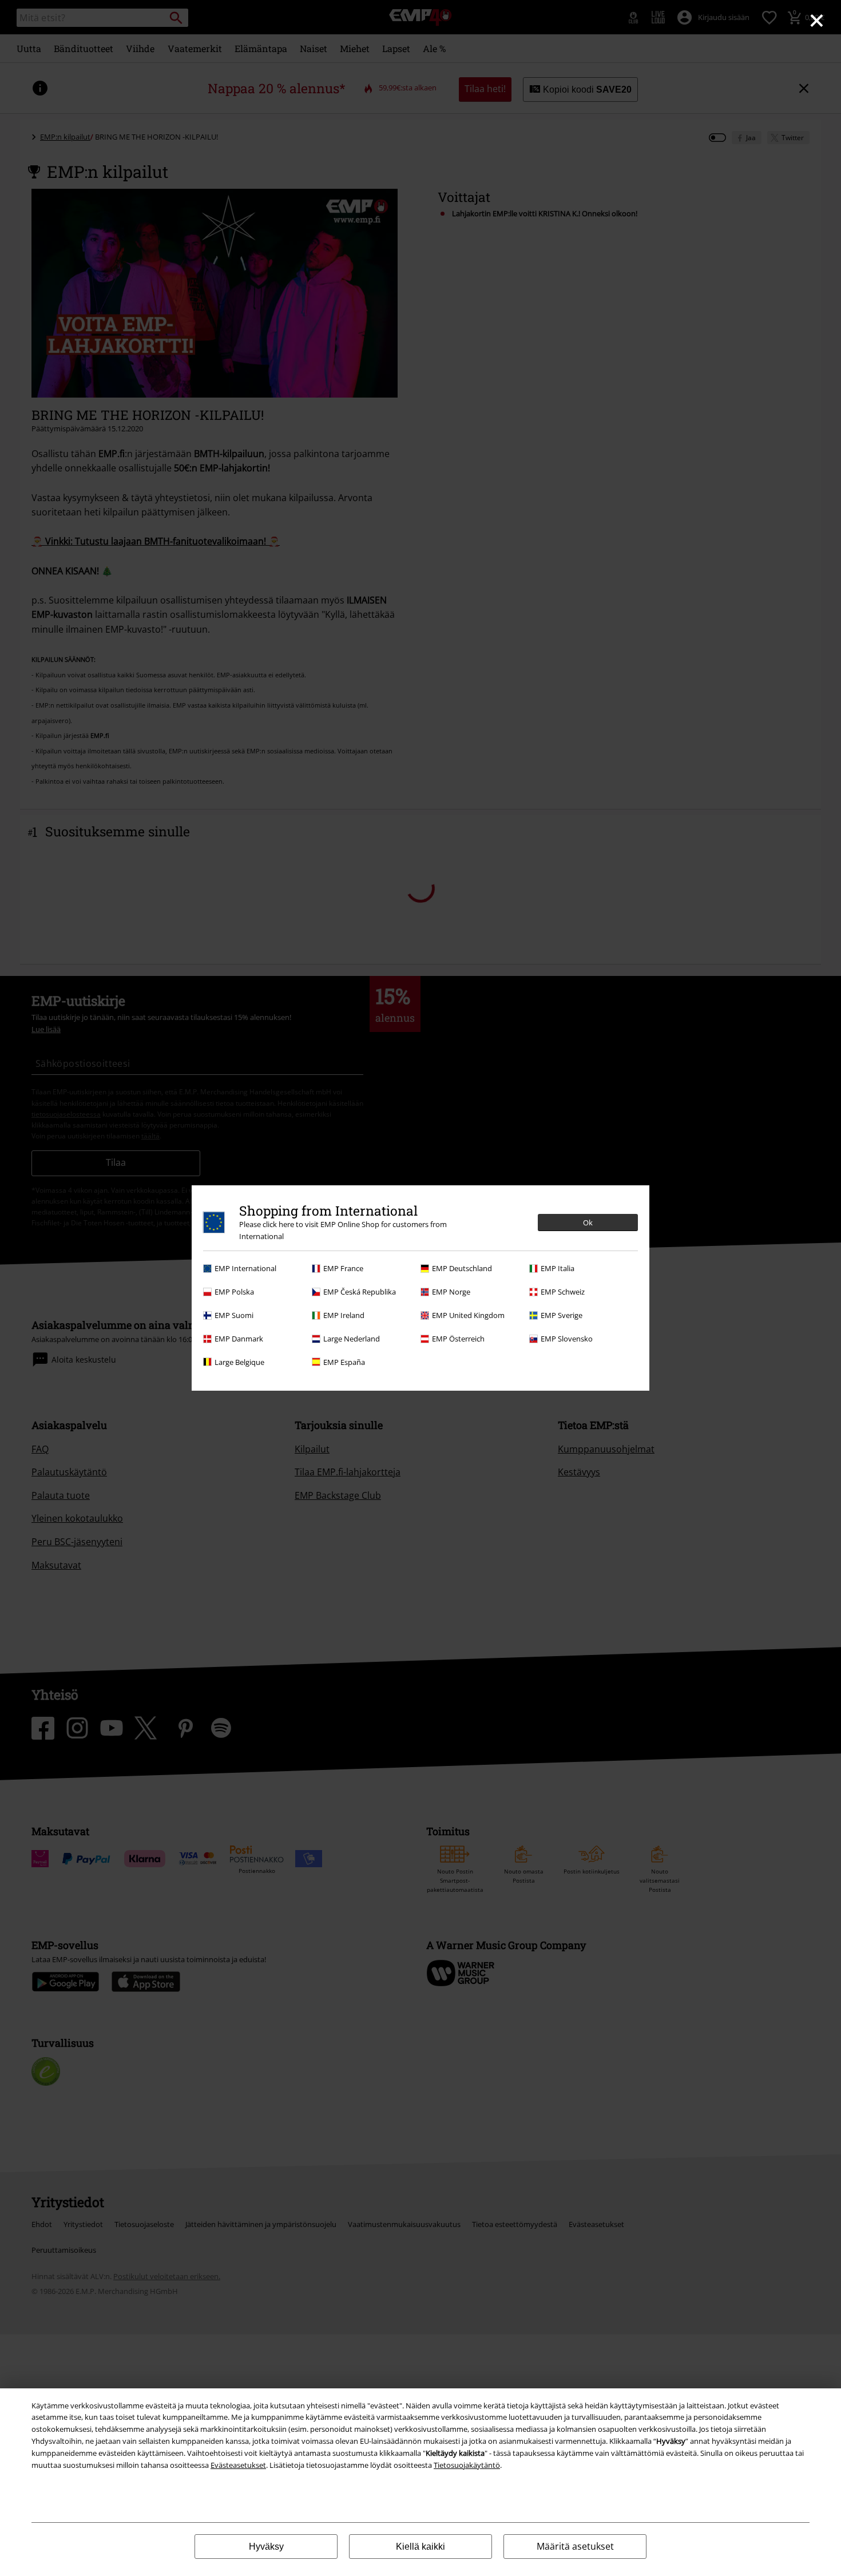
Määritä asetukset (575, 2546)
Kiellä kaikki (420, 2547)
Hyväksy (266, 2547)
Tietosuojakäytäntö (467, 2465)
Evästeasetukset (238, 2465)
